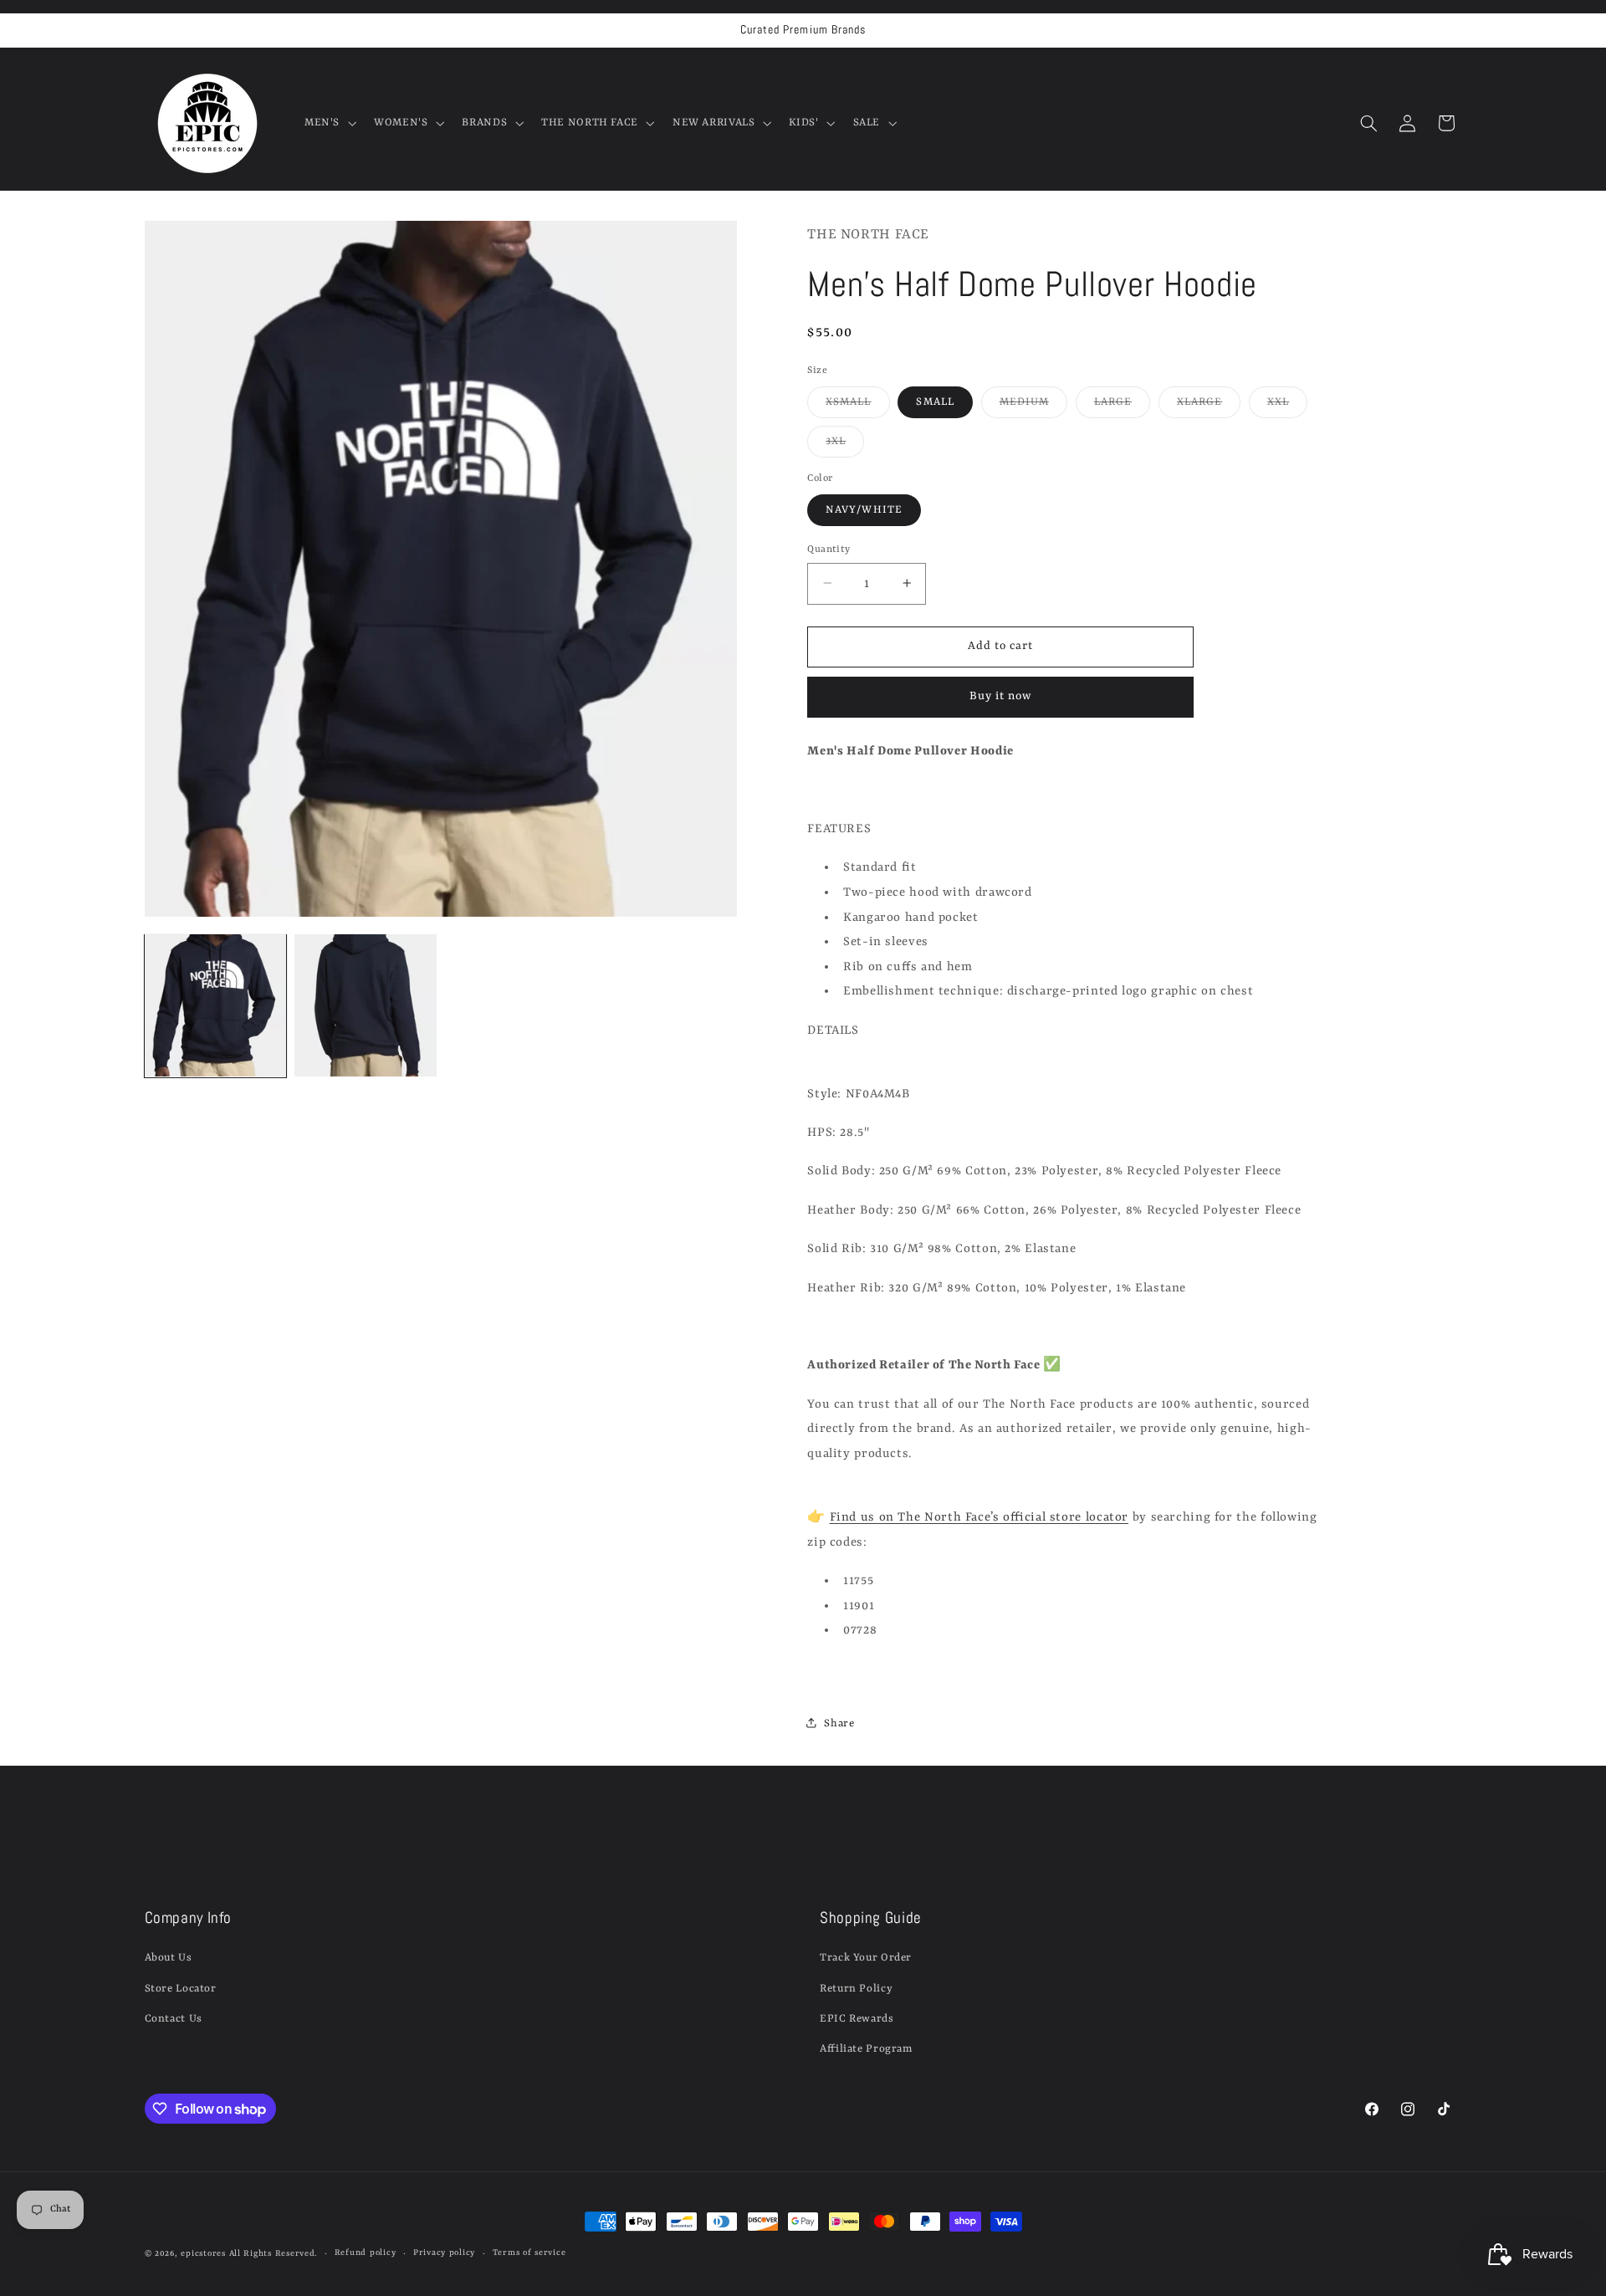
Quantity (829, 549)
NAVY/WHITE (864, 509)
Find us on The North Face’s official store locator (979, 1517)
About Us (169, 1959)
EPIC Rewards (857, 2019)
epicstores (203, 2254)
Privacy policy (444, 2254)
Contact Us (174, 2019)
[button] (328, 123)
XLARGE (1209, 406)
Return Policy (856, 1989)
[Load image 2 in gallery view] (365, 1005)
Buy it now (1001, 696)
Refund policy (366, 2254)
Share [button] (839, 1723)
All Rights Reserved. (274, 2254)
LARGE (1122, 406)
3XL (845, 445)
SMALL (935, 401)
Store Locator (181, 1989)
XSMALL (857, 406)
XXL (1287, 406)
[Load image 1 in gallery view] (215, 1005)
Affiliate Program (866, 2050)
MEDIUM (1033, 406)
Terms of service (529, 2254)
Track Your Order (866, 1959)
